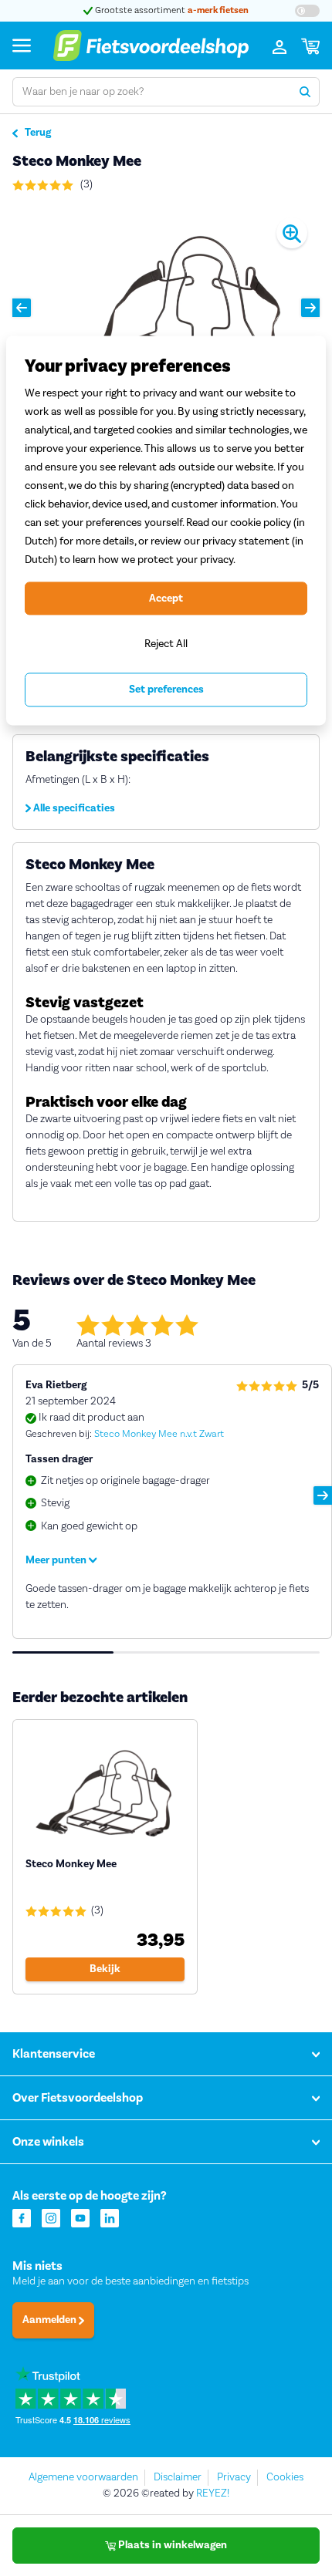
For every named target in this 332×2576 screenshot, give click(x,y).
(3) (85, 184)
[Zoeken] (305, 92)
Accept (166, 598)
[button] (22, 308)
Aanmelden (51, 2320)
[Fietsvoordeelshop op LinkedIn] (110, 2217)
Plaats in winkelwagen (171, 2545)
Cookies (285, 2477)
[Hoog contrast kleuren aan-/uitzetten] (307, 11)
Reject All (166, 644)
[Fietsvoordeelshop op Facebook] (22, 2217)
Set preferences (166, 690)
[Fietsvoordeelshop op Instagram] (51, 2217)
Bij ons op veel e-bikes (219, 10)
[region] (166, 530)
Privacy (234, 2477)
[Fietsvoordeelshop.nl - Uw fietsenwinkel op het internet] (151, 46)
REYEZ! (213, 2493)
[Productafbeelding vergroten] (166, 307)
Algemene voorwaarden (83, 2477)
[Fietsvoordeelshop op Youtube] (80, 2217)
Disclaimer (178, 2477)
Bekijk (105, 1969)
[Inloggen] (279, 46)
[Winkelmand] (310, 46)
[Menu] (22, 45)
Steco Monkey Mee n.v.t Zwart (159, 1434)
